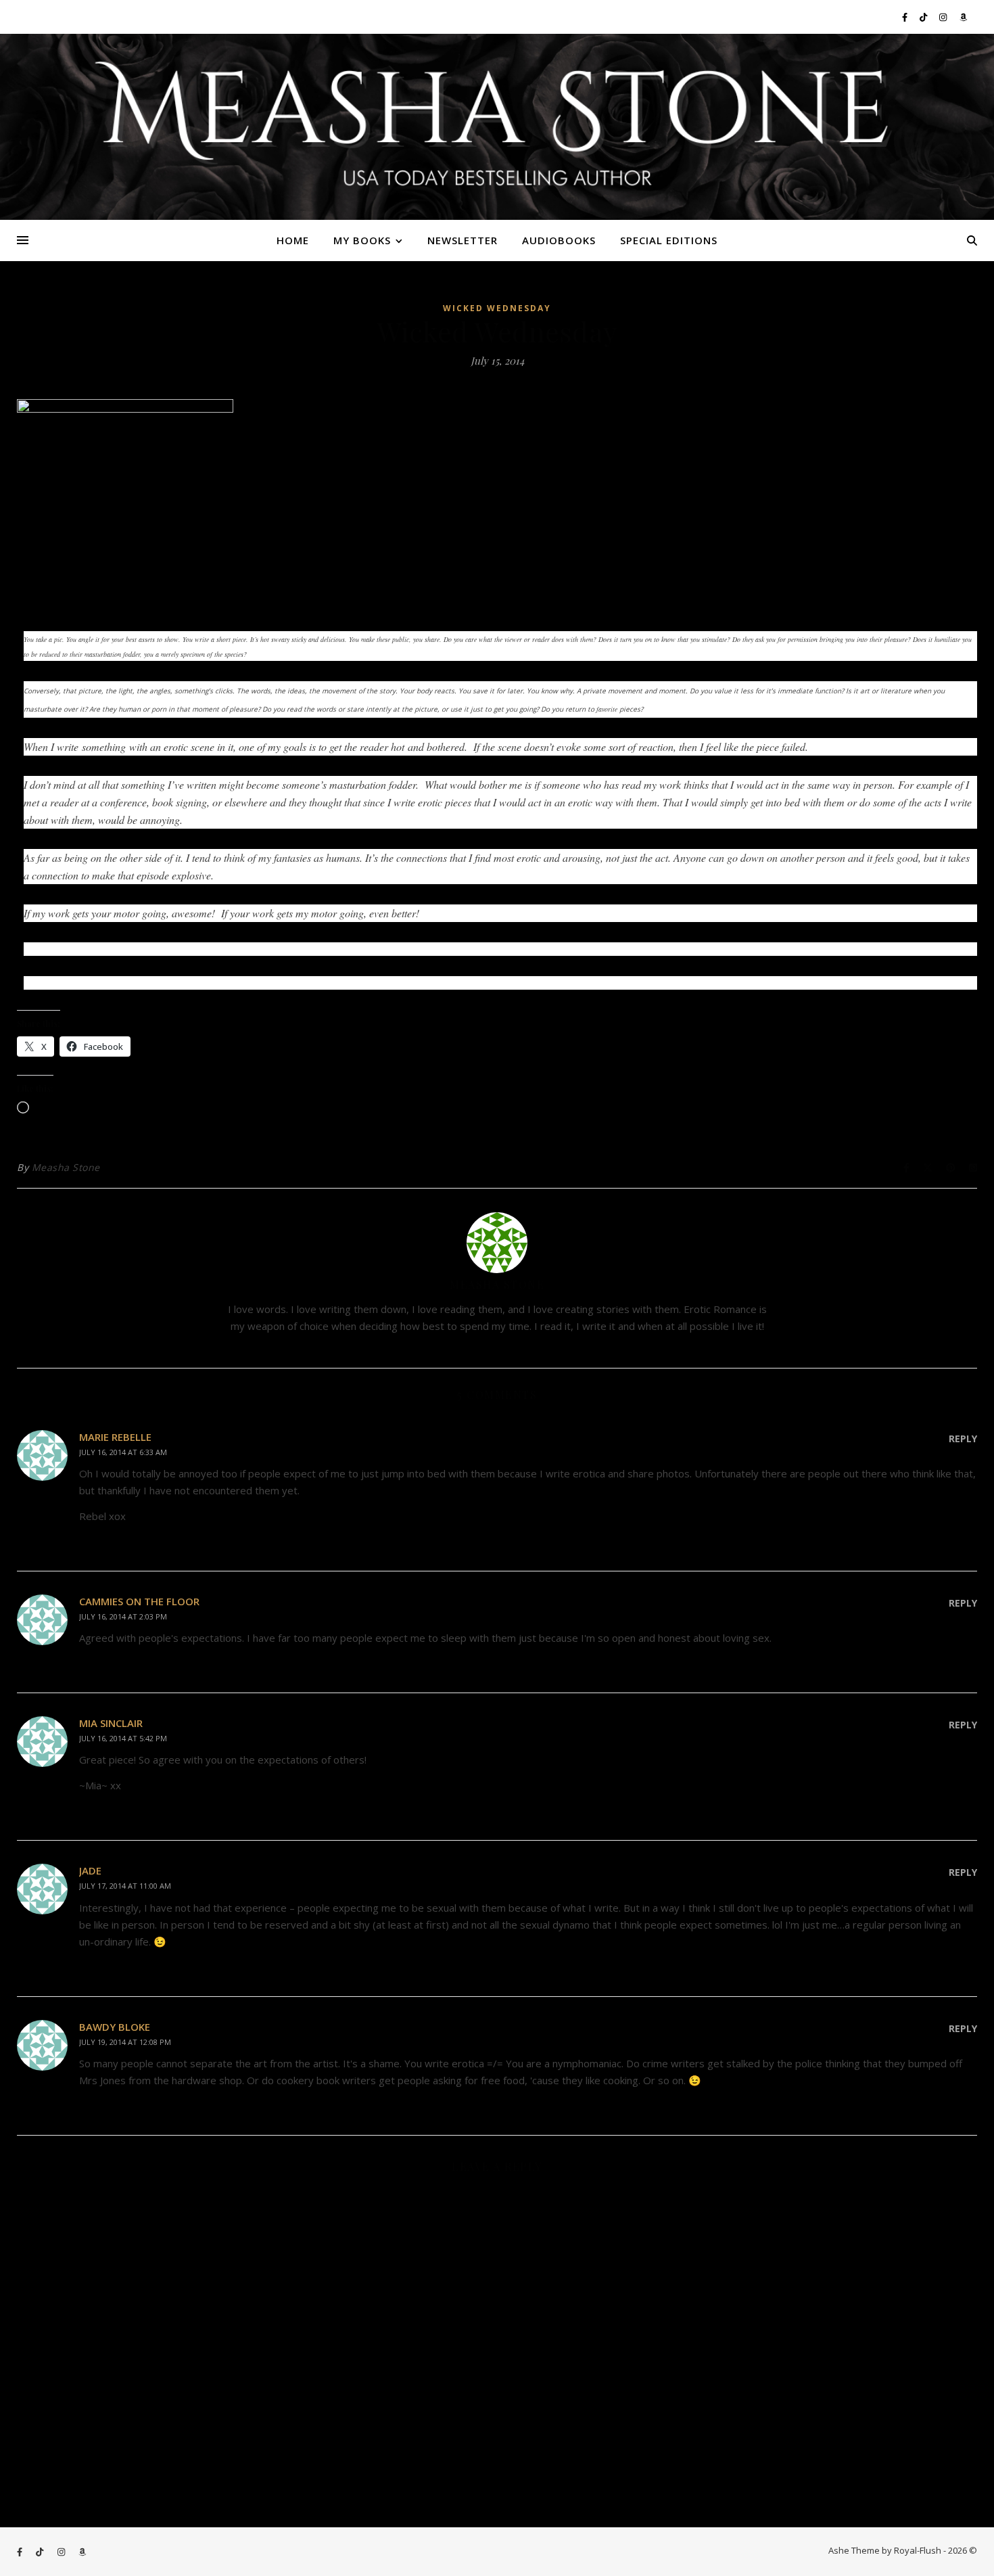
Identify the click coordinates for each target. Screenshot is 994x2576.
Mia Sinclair (111, 1723)
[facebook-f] (906, 17)
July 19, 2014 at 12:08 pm (125, 2042)
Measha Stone (66, 1167)
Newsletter (463, 240)
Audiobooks (559, 240)
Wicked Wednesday (497, 308)
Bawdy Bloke (115, 2027)
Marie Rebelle (115, 1437)
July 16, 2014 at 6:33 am (123, 1452)
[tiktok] (924, 17)
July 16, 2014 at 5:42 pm (123, 1738)
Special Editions (669, 240)
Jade (90, 1870)
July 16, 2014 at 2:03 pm (123, 1616)
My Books (362, 240)
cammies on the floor (139, 1601)
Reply (963, 1439)
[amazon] (963, 17)
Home (293, 240)
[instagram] (944, 17)
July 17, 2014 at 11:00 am (125, 1886)
